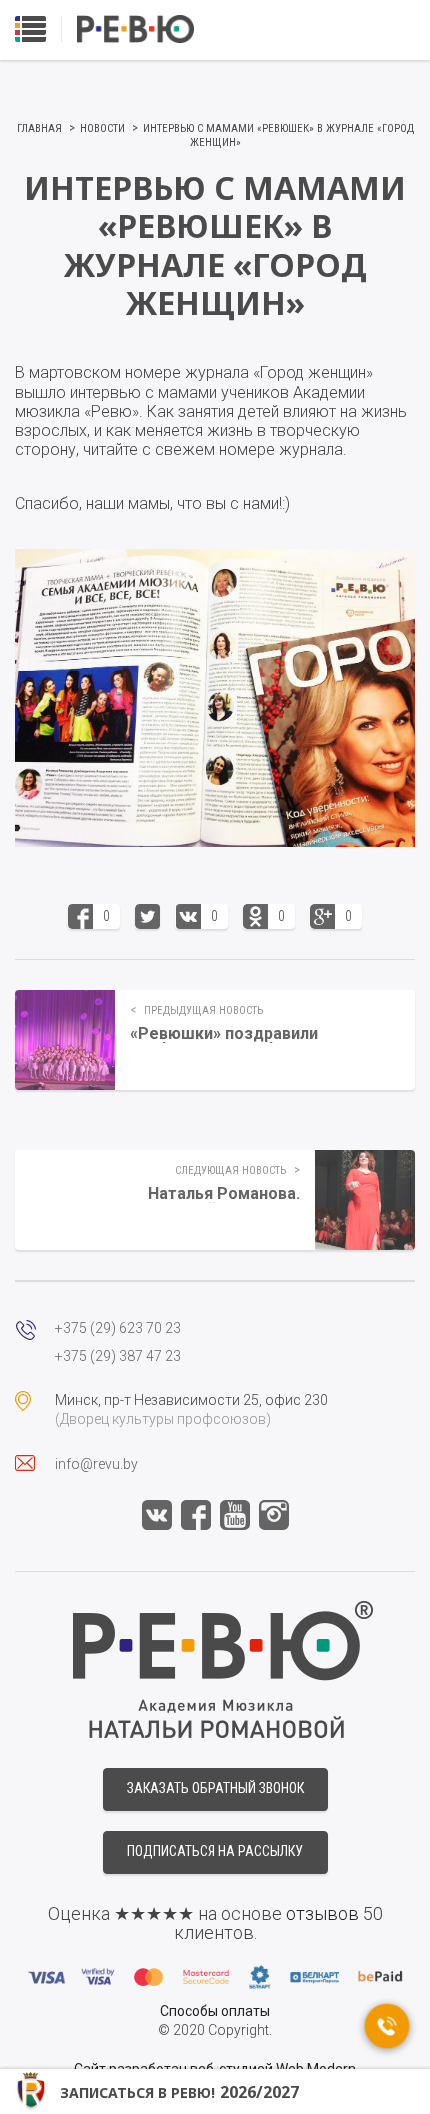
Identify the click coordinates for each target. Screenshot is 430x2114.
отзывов (322, 1913)
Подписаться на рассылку (215, 1851)
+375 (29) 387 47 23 (118, 1356)
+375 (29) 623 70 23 (118, 1328)
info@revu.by (96, 1464)
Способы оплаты (215, 2011)
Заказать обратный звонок (215, 1788)
